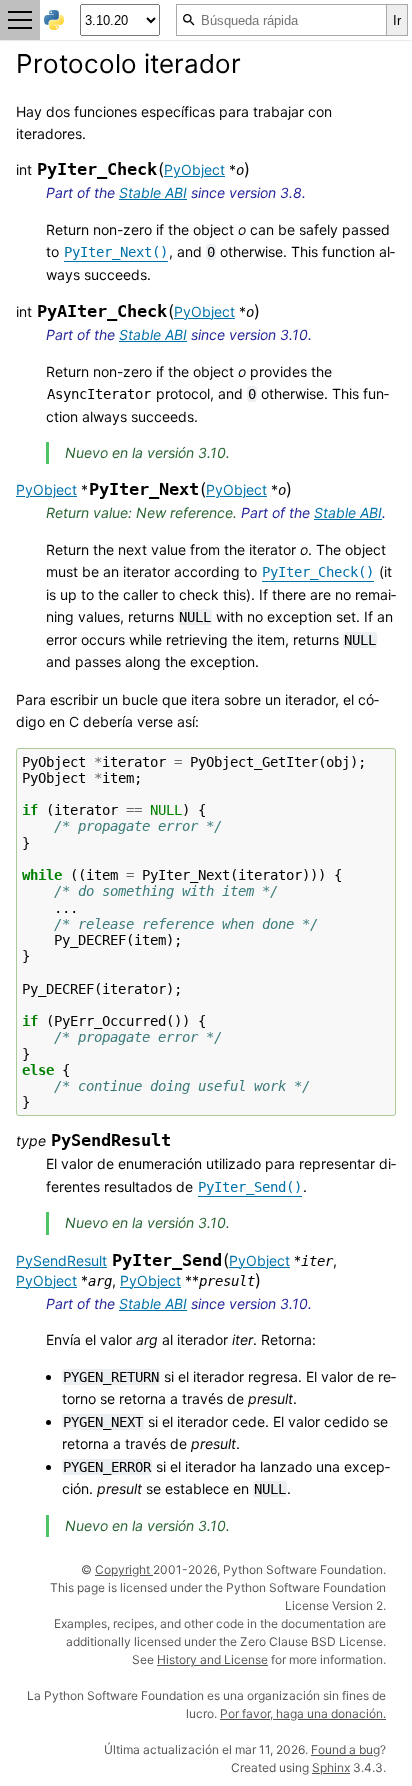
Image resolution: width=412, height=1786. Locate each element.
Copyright (124, 1569)
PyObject (194, 169)
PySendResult (61, 1260)
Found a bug (345, 1749)
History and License (212, 1659)
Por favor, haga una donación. (303, 1713)
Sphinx (331, 1767)
